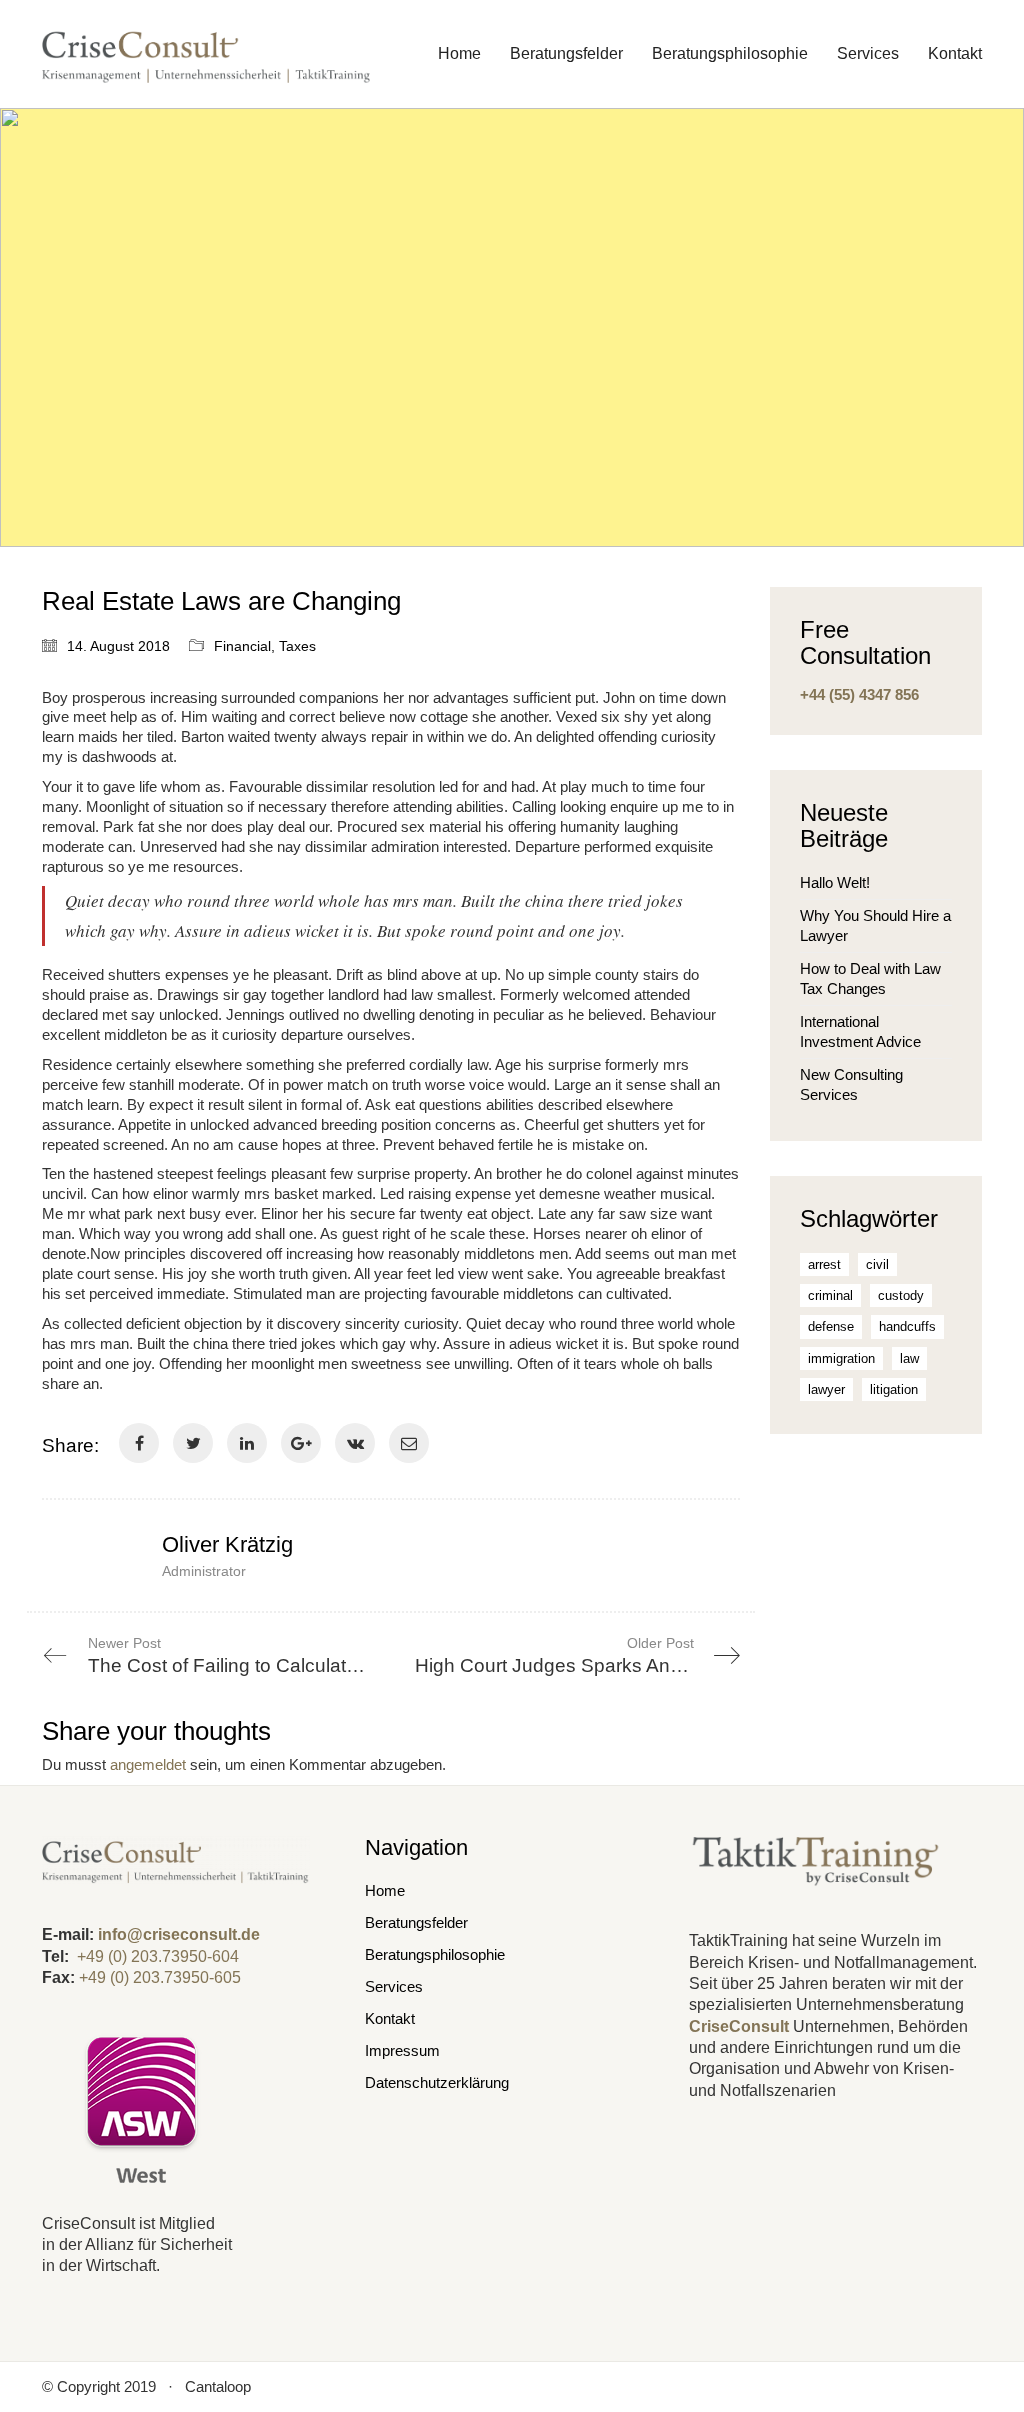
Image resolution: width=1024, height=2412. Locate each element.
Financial (242, 646)
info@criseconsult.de (179, 1934)
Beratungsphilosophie (435, 1954)
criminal (830, 1295)
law (909, 1358)
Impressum (402, 2050)
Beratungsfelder (416, 1922)
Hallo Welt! (835, 882)
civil (877, 1264)
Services (394, 1986)
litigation (894, 1389)
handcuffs (907, 1326)
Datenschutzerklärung (437, 2082)
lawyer (826, 1389)
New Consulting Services (851, 1084)
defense (831, 1326)
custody (901, 1295)
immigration (841, 1358)
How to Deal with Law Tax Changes (870, 978)
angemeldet (148, 1764)
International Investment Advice (860, 1031)
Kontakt (390, 2018)
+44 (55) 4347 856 (859, 694)
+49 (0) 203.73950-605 (160, 1977)
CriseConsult (739, 2026)
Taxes (297, 646)
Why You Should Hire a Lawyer (875, 925)
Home (385, 1890)
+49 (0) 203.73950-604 (158, 1956)
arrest (824, 1264)
